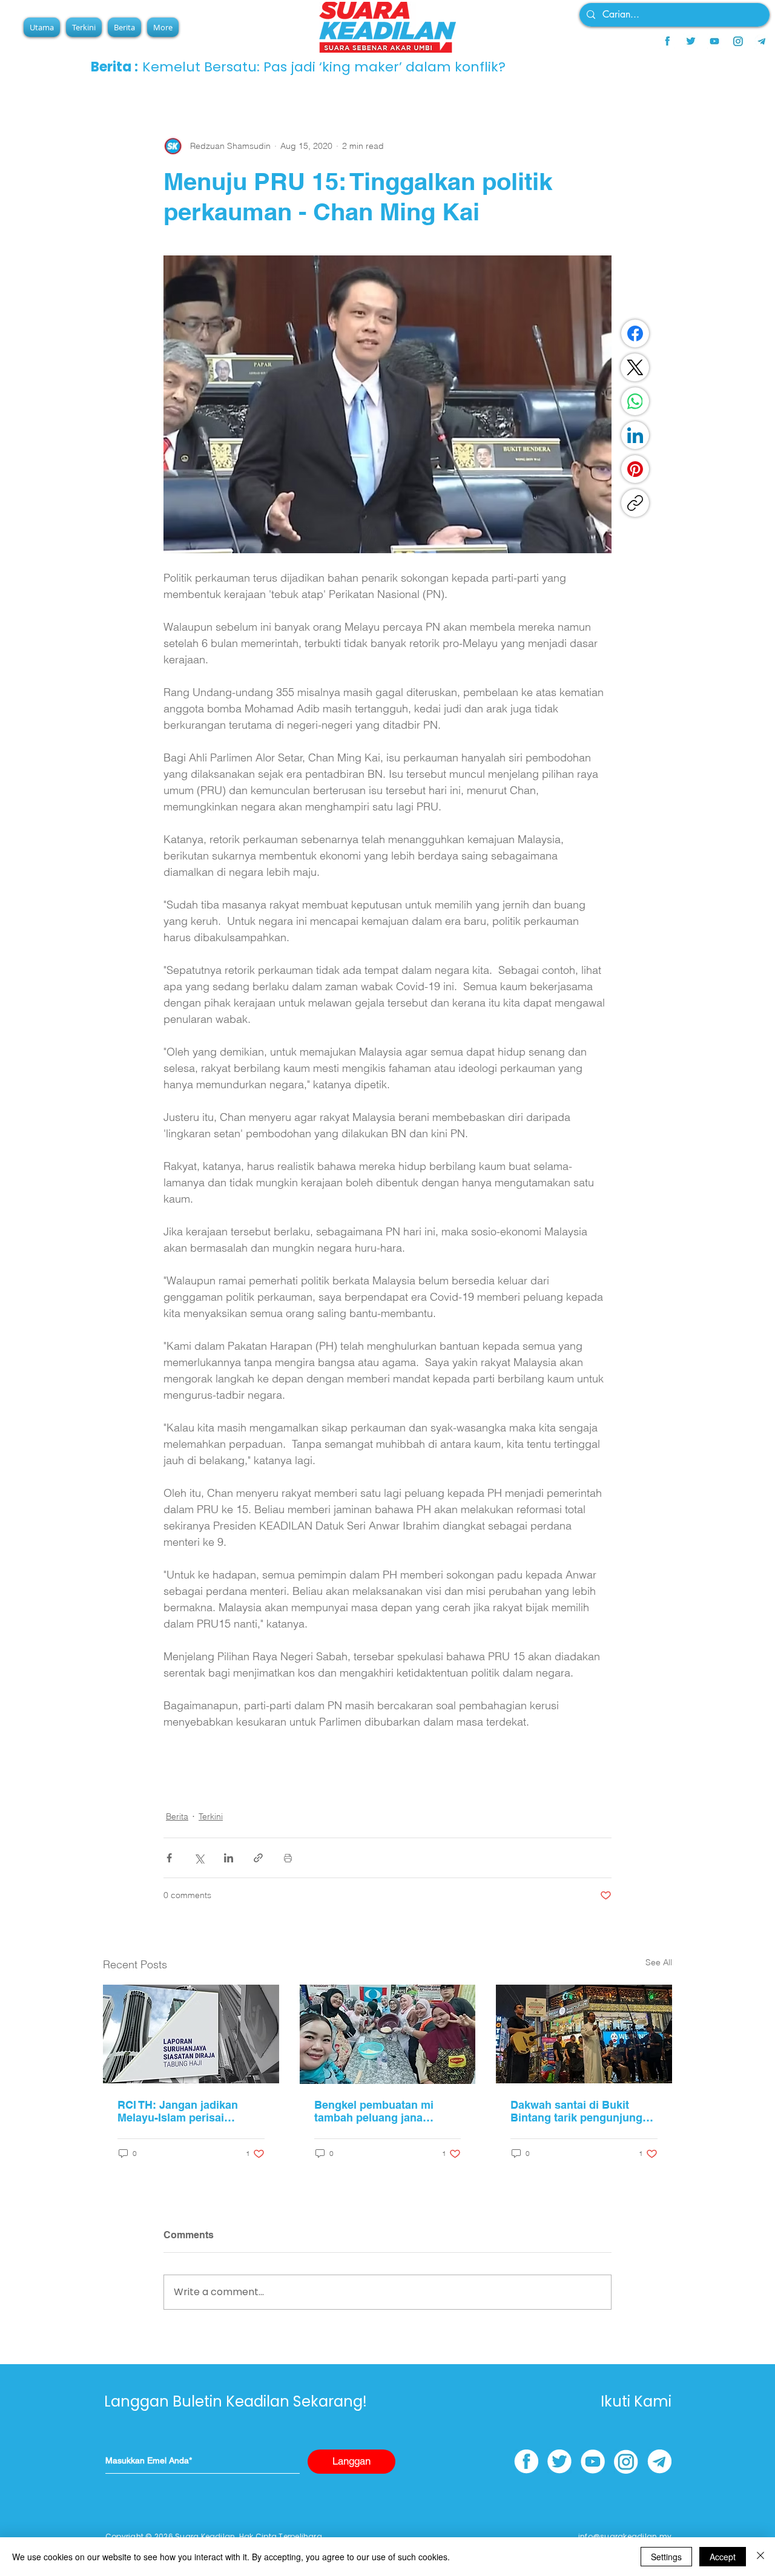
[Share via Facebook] (169, 1858)
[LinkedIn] (635, 435)
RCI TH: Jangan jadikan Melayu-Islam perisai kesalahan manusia (178, 2111)
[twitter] (691, 41)
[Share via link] (258, 1858)
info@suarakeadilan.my (625, 2536)
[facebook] (667, 41)
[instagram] (738, 41)
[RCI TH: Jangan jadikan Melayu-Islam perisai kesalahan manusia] (191, 2034)
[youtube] (714, 41)
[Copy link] (635, 503)
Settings (666, 2557)
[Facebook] (635, 333)
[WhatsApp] (635, 401)
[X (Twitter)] (635, 367)
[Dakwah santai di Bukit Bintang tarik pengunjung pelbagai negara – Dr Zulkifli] (584, 2034)
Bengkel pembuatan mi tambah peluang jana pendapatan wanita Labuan (384, 2111)
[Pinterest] (635, 469)
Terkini (211, 1816)
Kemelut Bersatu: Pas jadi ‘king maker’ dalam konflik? (324, 67)
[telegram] (762, 41)
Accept (723, 2557)
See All (659, 1962)
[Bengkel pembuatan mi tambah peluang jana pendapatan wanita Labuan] (388, 2034)
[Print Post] (288, 1858)
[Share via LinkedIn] (229, 1858)
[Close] (760, 2557)
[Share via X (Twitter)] (199, 1858)
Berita (177, 1816)
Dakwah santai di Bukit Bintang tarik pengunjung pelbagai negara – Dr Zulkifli (583, 2111)
